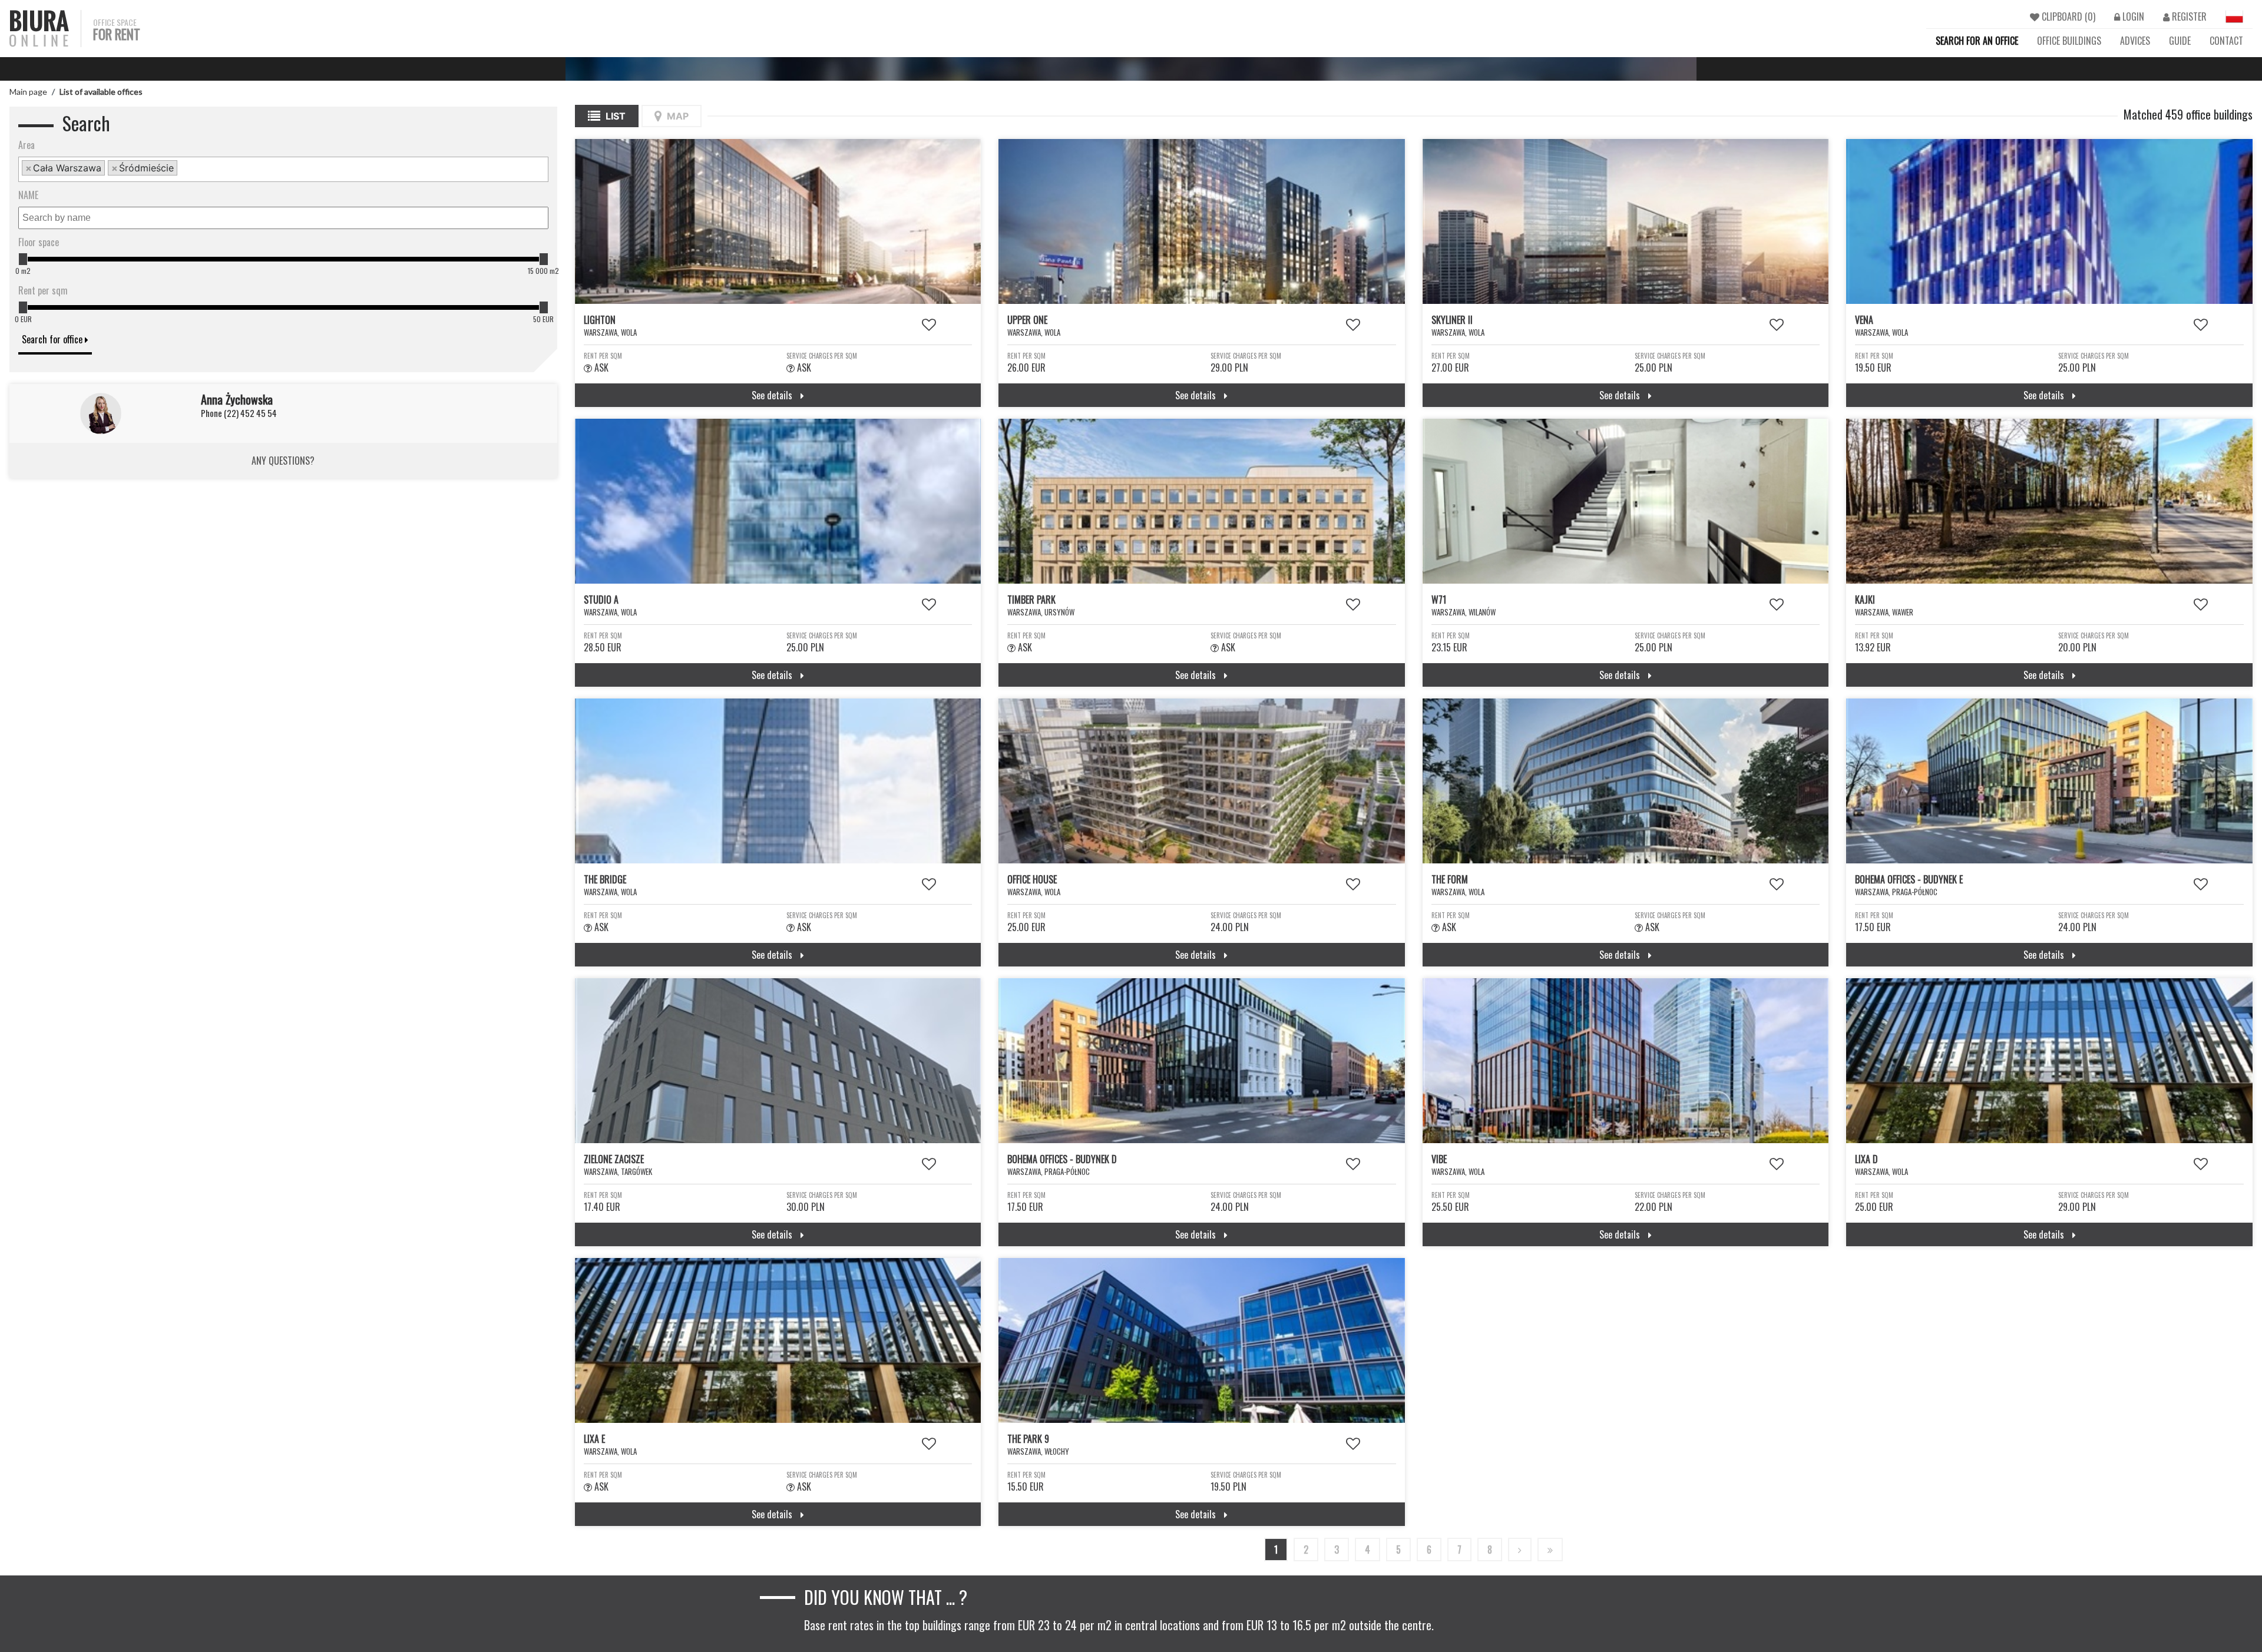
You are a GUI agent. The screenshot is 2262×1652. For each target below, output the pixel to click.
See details (773, 395)
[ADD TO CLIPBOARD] (929, 323)
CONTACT (2226, 41)
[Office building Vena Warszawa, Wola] (2049, 221)
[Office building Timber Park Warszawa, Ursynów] (1202, 501)
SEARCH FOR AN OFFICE (1977, 41)
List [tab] (614, 116)
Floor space (39, 242)
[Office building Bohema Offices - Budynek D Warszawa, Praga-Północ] (1202, 1061)
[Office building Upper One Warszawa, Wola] (1202, 221)
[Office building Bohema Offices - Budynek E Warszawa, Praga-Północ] (2049, 781)
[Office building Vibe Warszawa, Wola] (1626, 1061)
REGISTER (2188, 16)
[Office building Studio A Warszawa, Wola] (778, 501)
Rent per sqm (43, 290)
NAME (28, 195)
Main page (28, 92)
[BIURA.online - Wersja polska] (2234, 16)
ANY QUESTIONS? (283, 461)
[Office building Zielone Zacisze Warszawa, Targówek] (778, 1061)
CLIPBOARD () (2067, 16)
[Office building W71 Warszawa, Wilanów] (1626, 501)
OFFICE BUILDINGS (2069, 41)
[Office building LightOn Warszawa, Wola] (778, 221)
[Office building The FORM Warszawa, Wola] (1626, 781)
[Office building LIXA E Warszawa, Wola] (778, 1340)
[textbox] (184, 169)
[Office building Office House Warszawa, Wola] (1202, 781)
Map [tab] (677, 116)
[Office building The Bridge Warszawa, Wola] (778, 781)
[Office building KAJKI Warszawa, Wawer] (2049, 501)
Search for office (53, 339)
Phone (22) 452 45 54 (239, 413)
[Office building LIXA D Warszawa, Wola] (2049, 1061)
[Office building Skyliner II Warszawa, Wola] (1626, 221)
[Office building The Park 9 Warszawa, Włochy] (1202, 1340)
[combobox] (283, 169)
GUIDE (2180, 41)
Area (27, 145)
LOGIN (2132, 16)
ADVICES (2135, 41)
